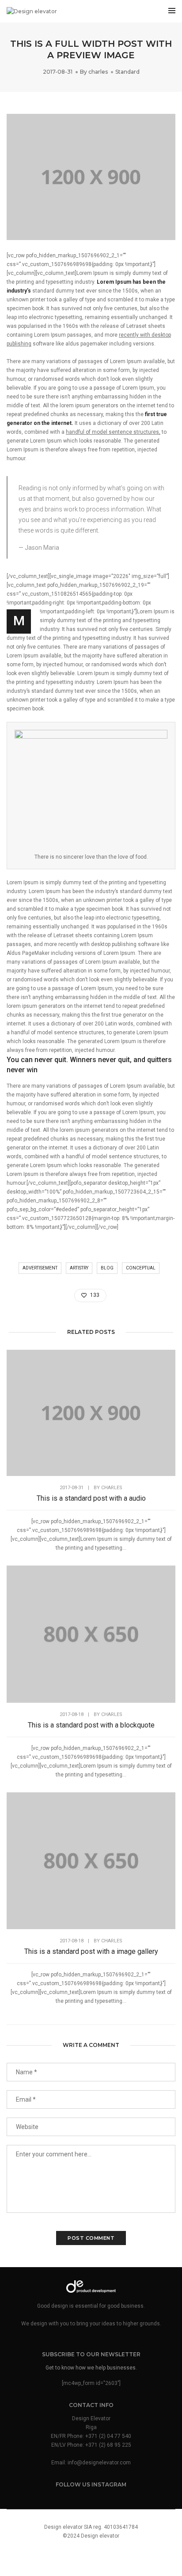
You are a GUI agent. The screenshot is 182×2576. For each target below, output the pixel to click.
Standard (127, 72)
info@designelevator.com (99, 2463)
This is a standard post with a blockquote (91, 1725)
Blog (107, 1268)
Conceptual (141, 1268)
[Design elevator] (32, 11)
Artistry (79, 1268)
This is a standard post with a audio (91, 1498)
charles (98, 72)
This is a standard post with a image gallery (91, 1951)
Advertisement (40, 1268)
